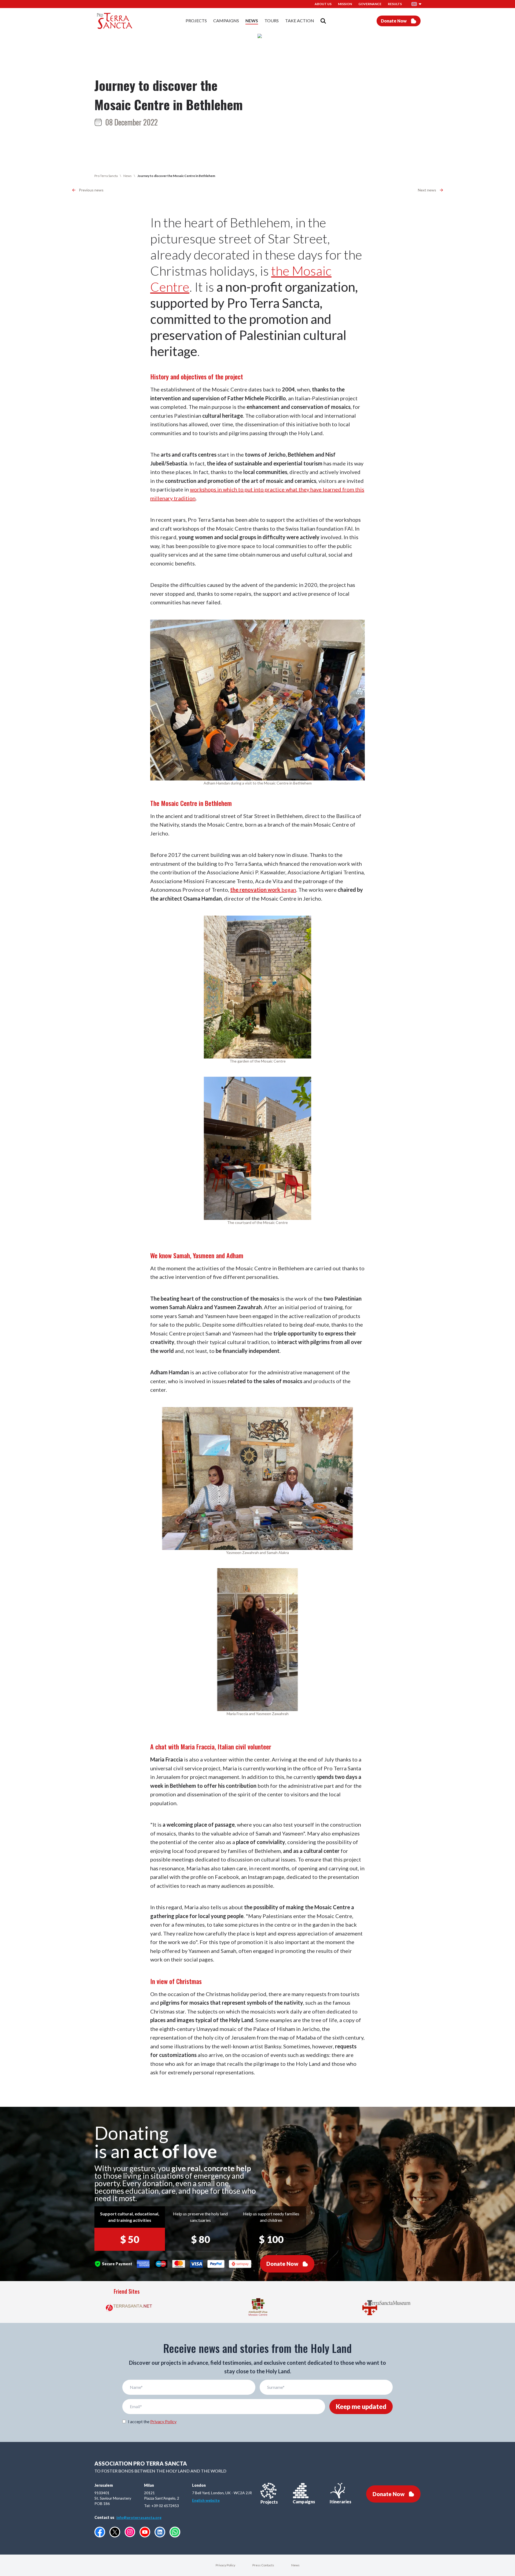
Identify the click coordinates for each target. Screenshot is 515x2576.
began (263, 890)
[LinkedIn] (160, 2532)
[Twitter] (115, 2532)
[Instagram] (130, 2532)
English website (206, 2500)
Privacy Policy (163, 2421)
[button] (417, 4)
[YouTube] (145, 2532)
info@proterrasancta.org (139, 2517)
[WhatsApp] (175, 2532)
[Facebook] (100, 2532)
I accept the (152, 2421)
